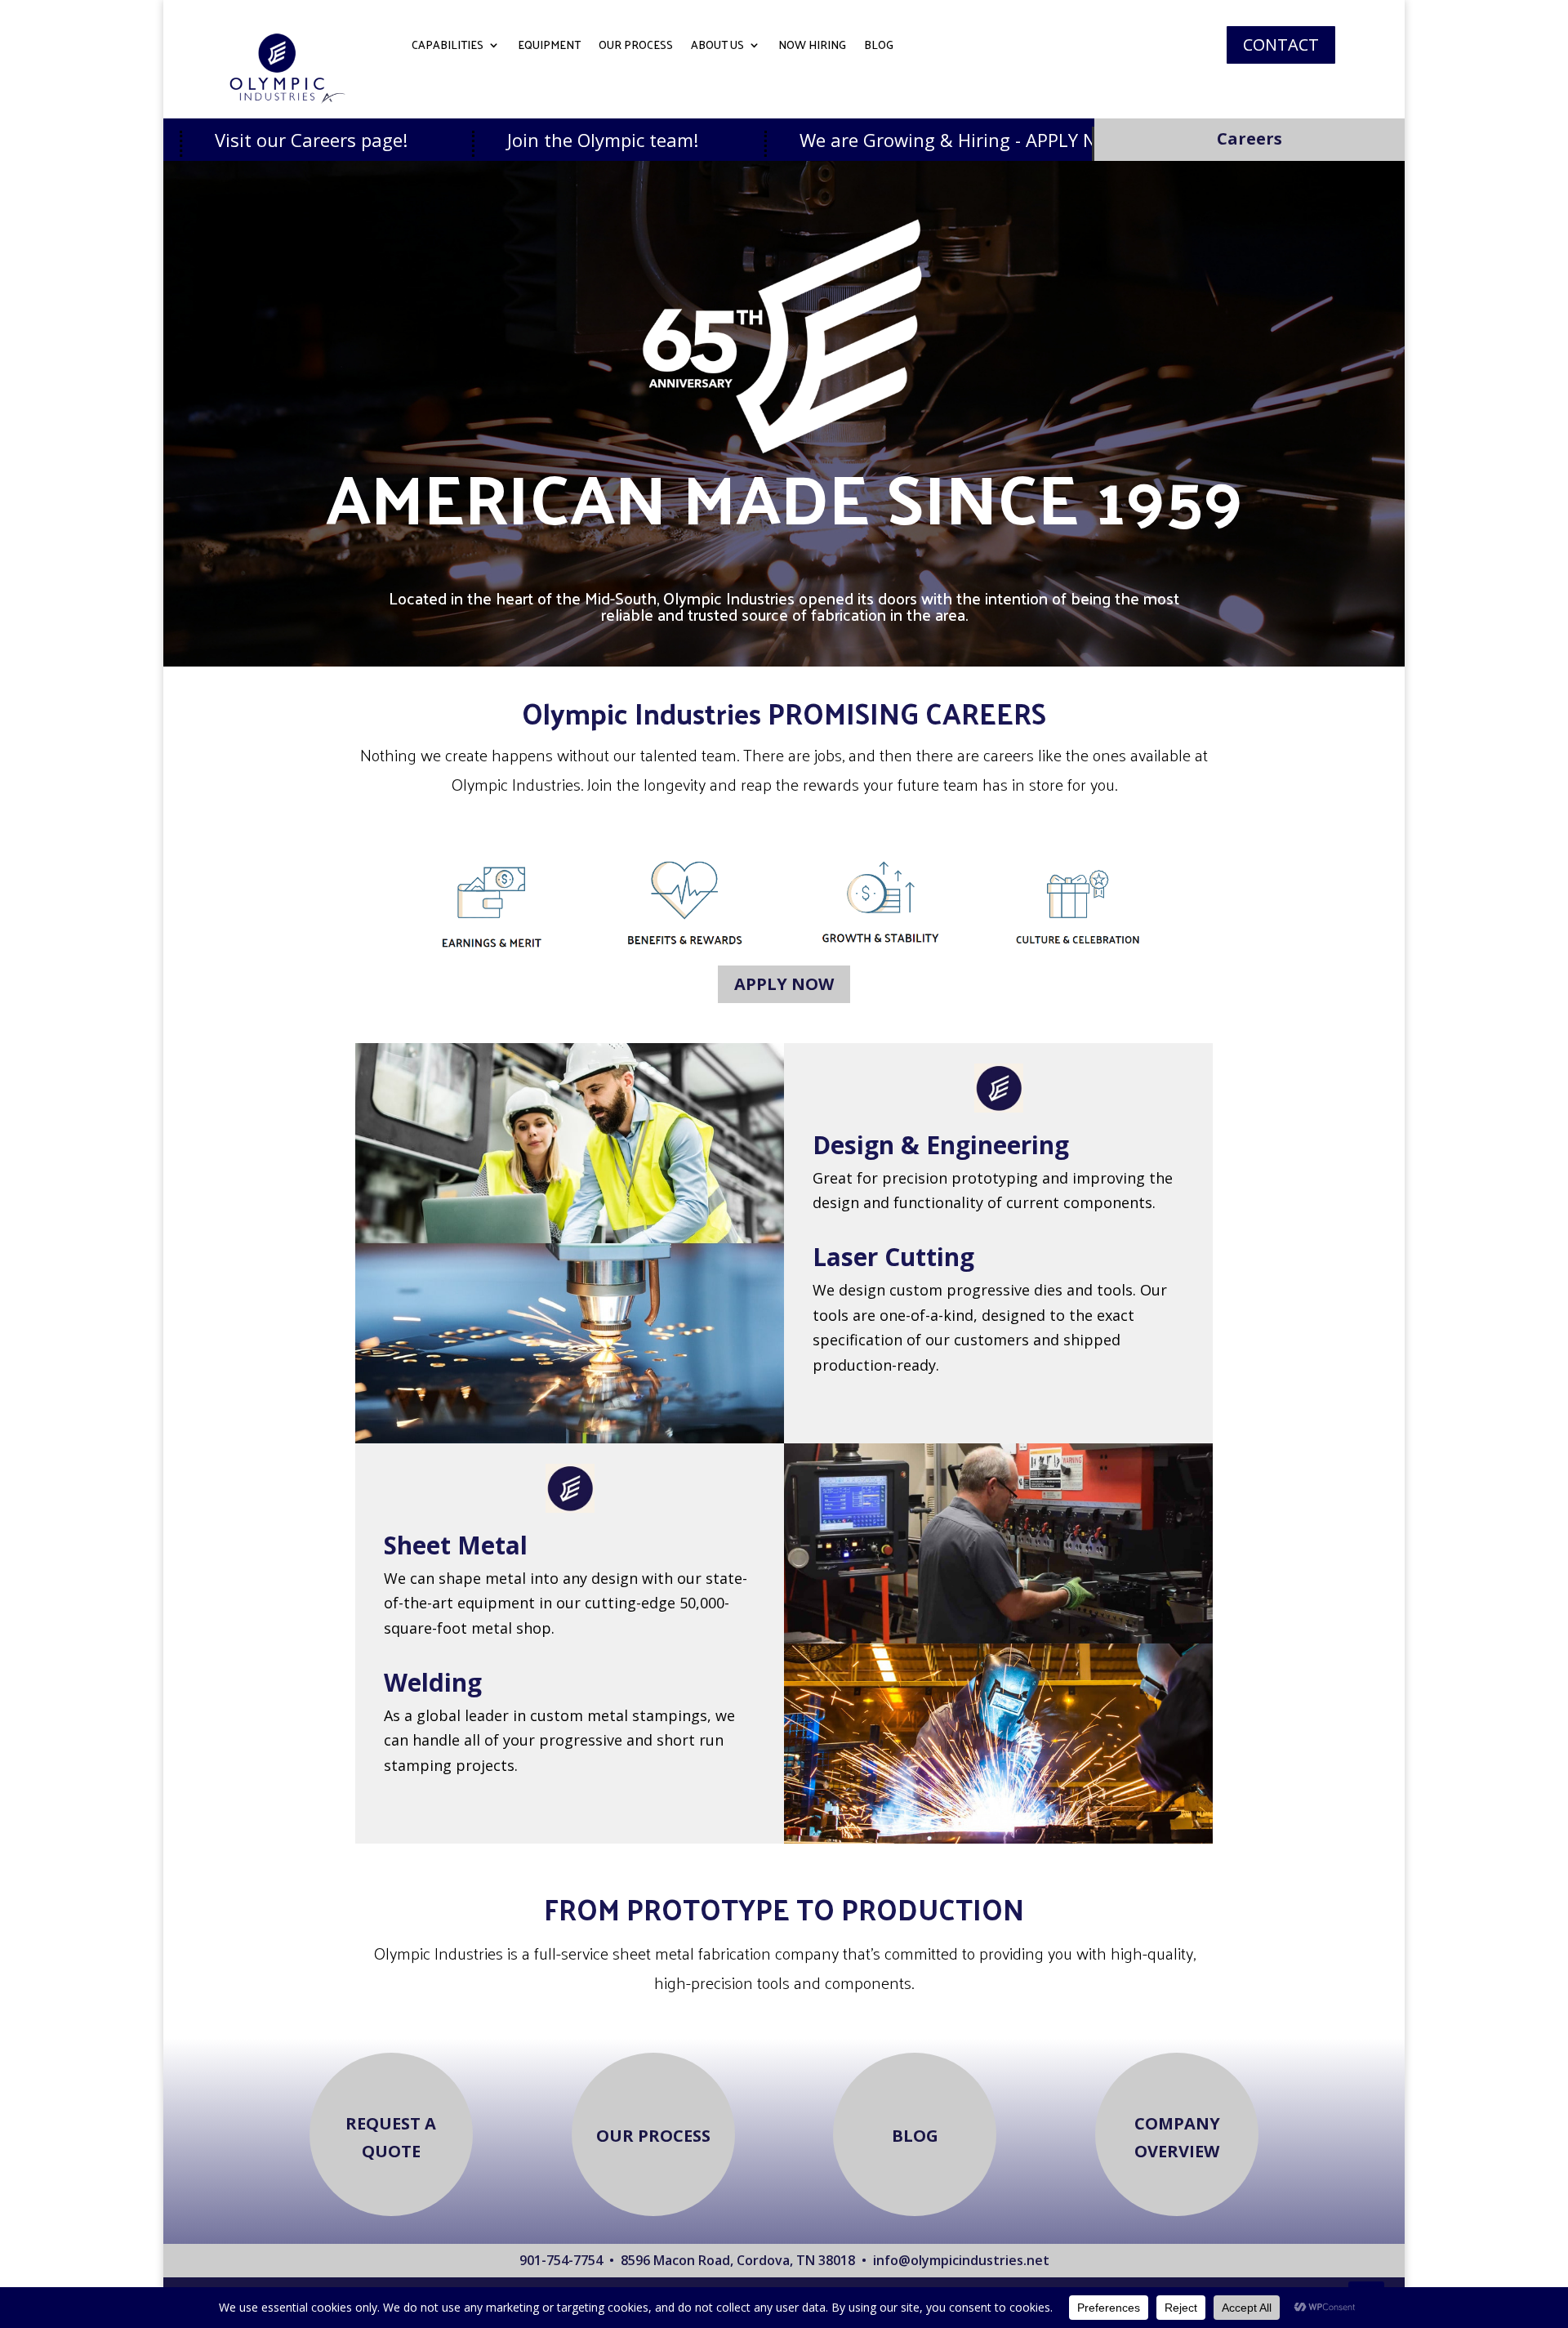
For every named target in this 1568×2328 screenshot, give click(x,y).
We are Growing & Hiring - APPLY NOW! (835, 140)
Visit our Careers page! (182, 140)
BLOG (879, 47)
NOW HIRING (812, 47)
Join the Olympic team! (473, 140)
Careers (1249, 138)
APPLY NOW (784, 984)
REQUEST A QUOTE (391, 2137)
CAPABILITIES (448, 47)
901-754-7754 (561, 2260)
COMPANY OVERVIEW (1177, 2137)
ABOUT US (717, 47)
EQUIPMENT (549, 47)
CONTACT (1281, 45)
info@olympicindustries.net (961, 2260)
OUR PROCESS (636, 47)
